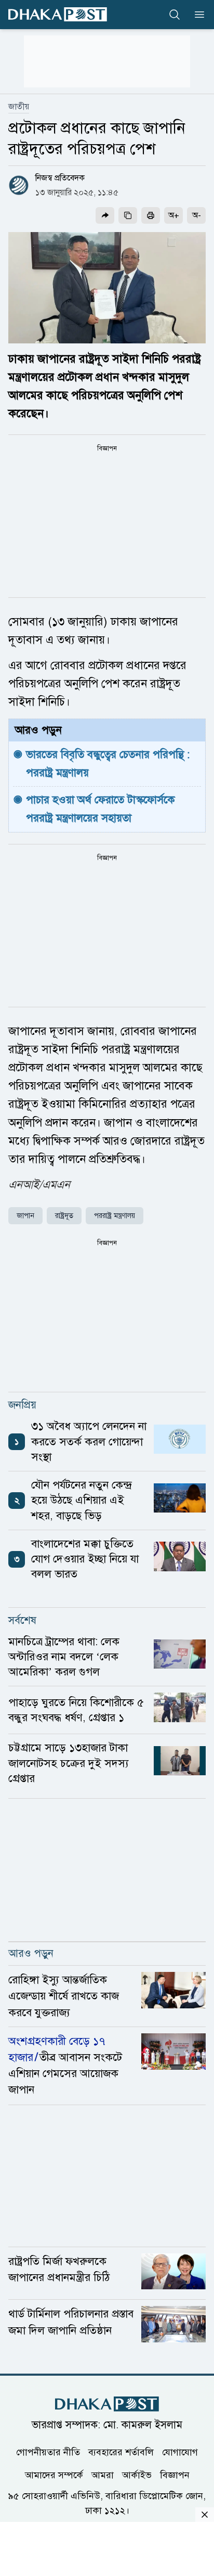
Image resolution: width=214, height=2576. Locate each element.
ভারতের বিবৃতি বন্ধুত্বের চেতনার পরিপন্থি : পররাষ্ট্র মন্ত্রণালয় (109, 764)
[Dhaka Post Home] (107, 2404)
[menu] (196, 15)
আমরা (103, 2475)
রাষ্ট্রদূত (64, 1216)
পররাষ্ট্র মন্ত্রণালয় (115, 1216)
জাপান (25, 1216)
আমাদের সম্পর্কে (54, 2475)
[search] (175, 15)
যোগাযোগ (180, 2452)
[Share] (105, 215)
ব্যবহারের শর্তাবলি (121, 2452)
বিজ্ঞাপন (175, 2475)
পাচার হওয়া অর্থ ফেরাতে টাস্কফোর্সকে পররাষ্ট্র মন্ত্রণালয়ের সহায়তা (102, 809)
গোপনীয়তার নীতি (48, 2452)
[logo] (58, 14)
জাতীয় (19, 107)
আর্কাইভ (137, 2475)
